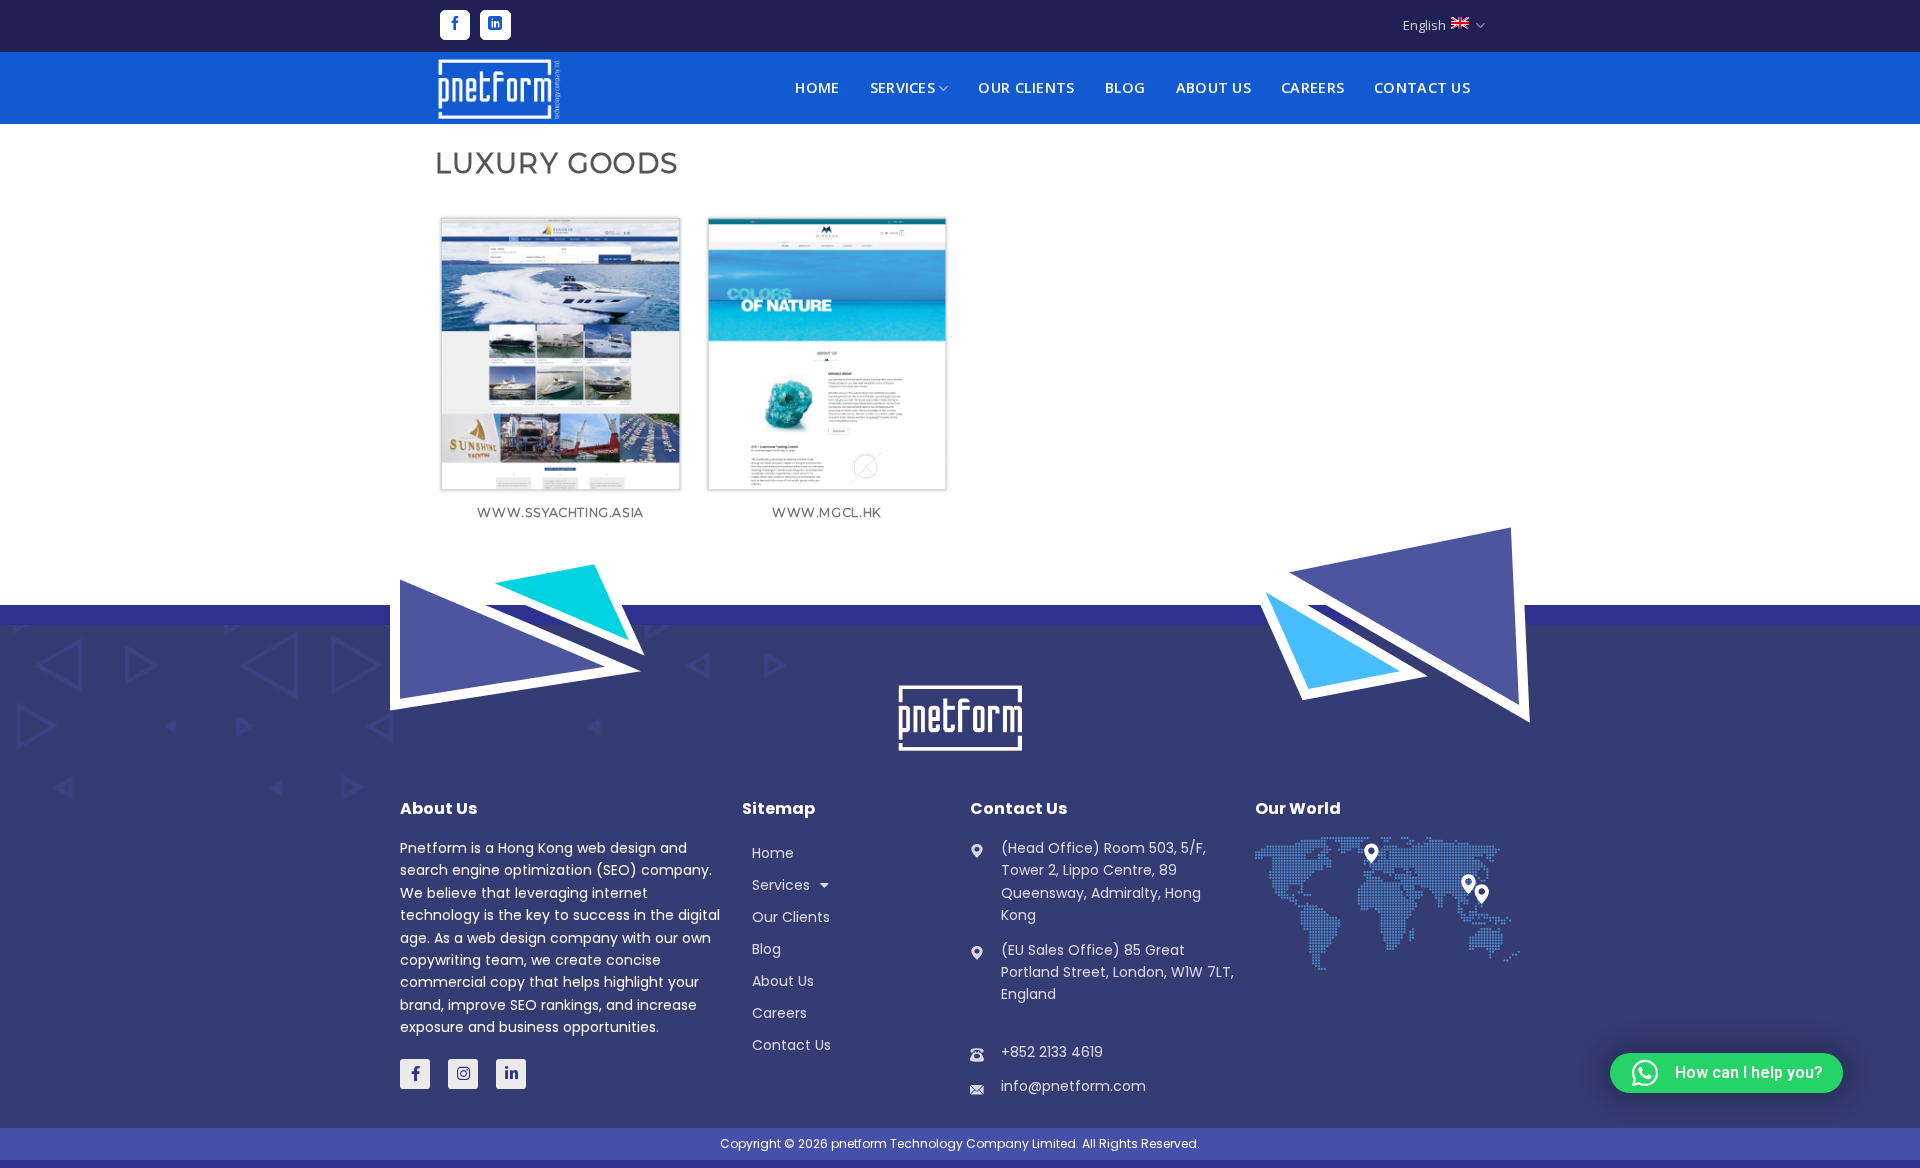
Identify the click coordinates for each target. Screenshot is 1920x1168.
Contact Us (1422, 87)
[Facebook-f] (415, 1074)
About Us (1213, 87)
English (1424, 25)
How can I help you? (1749, 1072)
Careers (1312, 87)
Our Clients (1026, 87)
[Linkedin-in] (511, 1074)
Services (902, 87)
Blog (1125, 87)
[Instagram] (463, 1074)
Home (817, 87)
